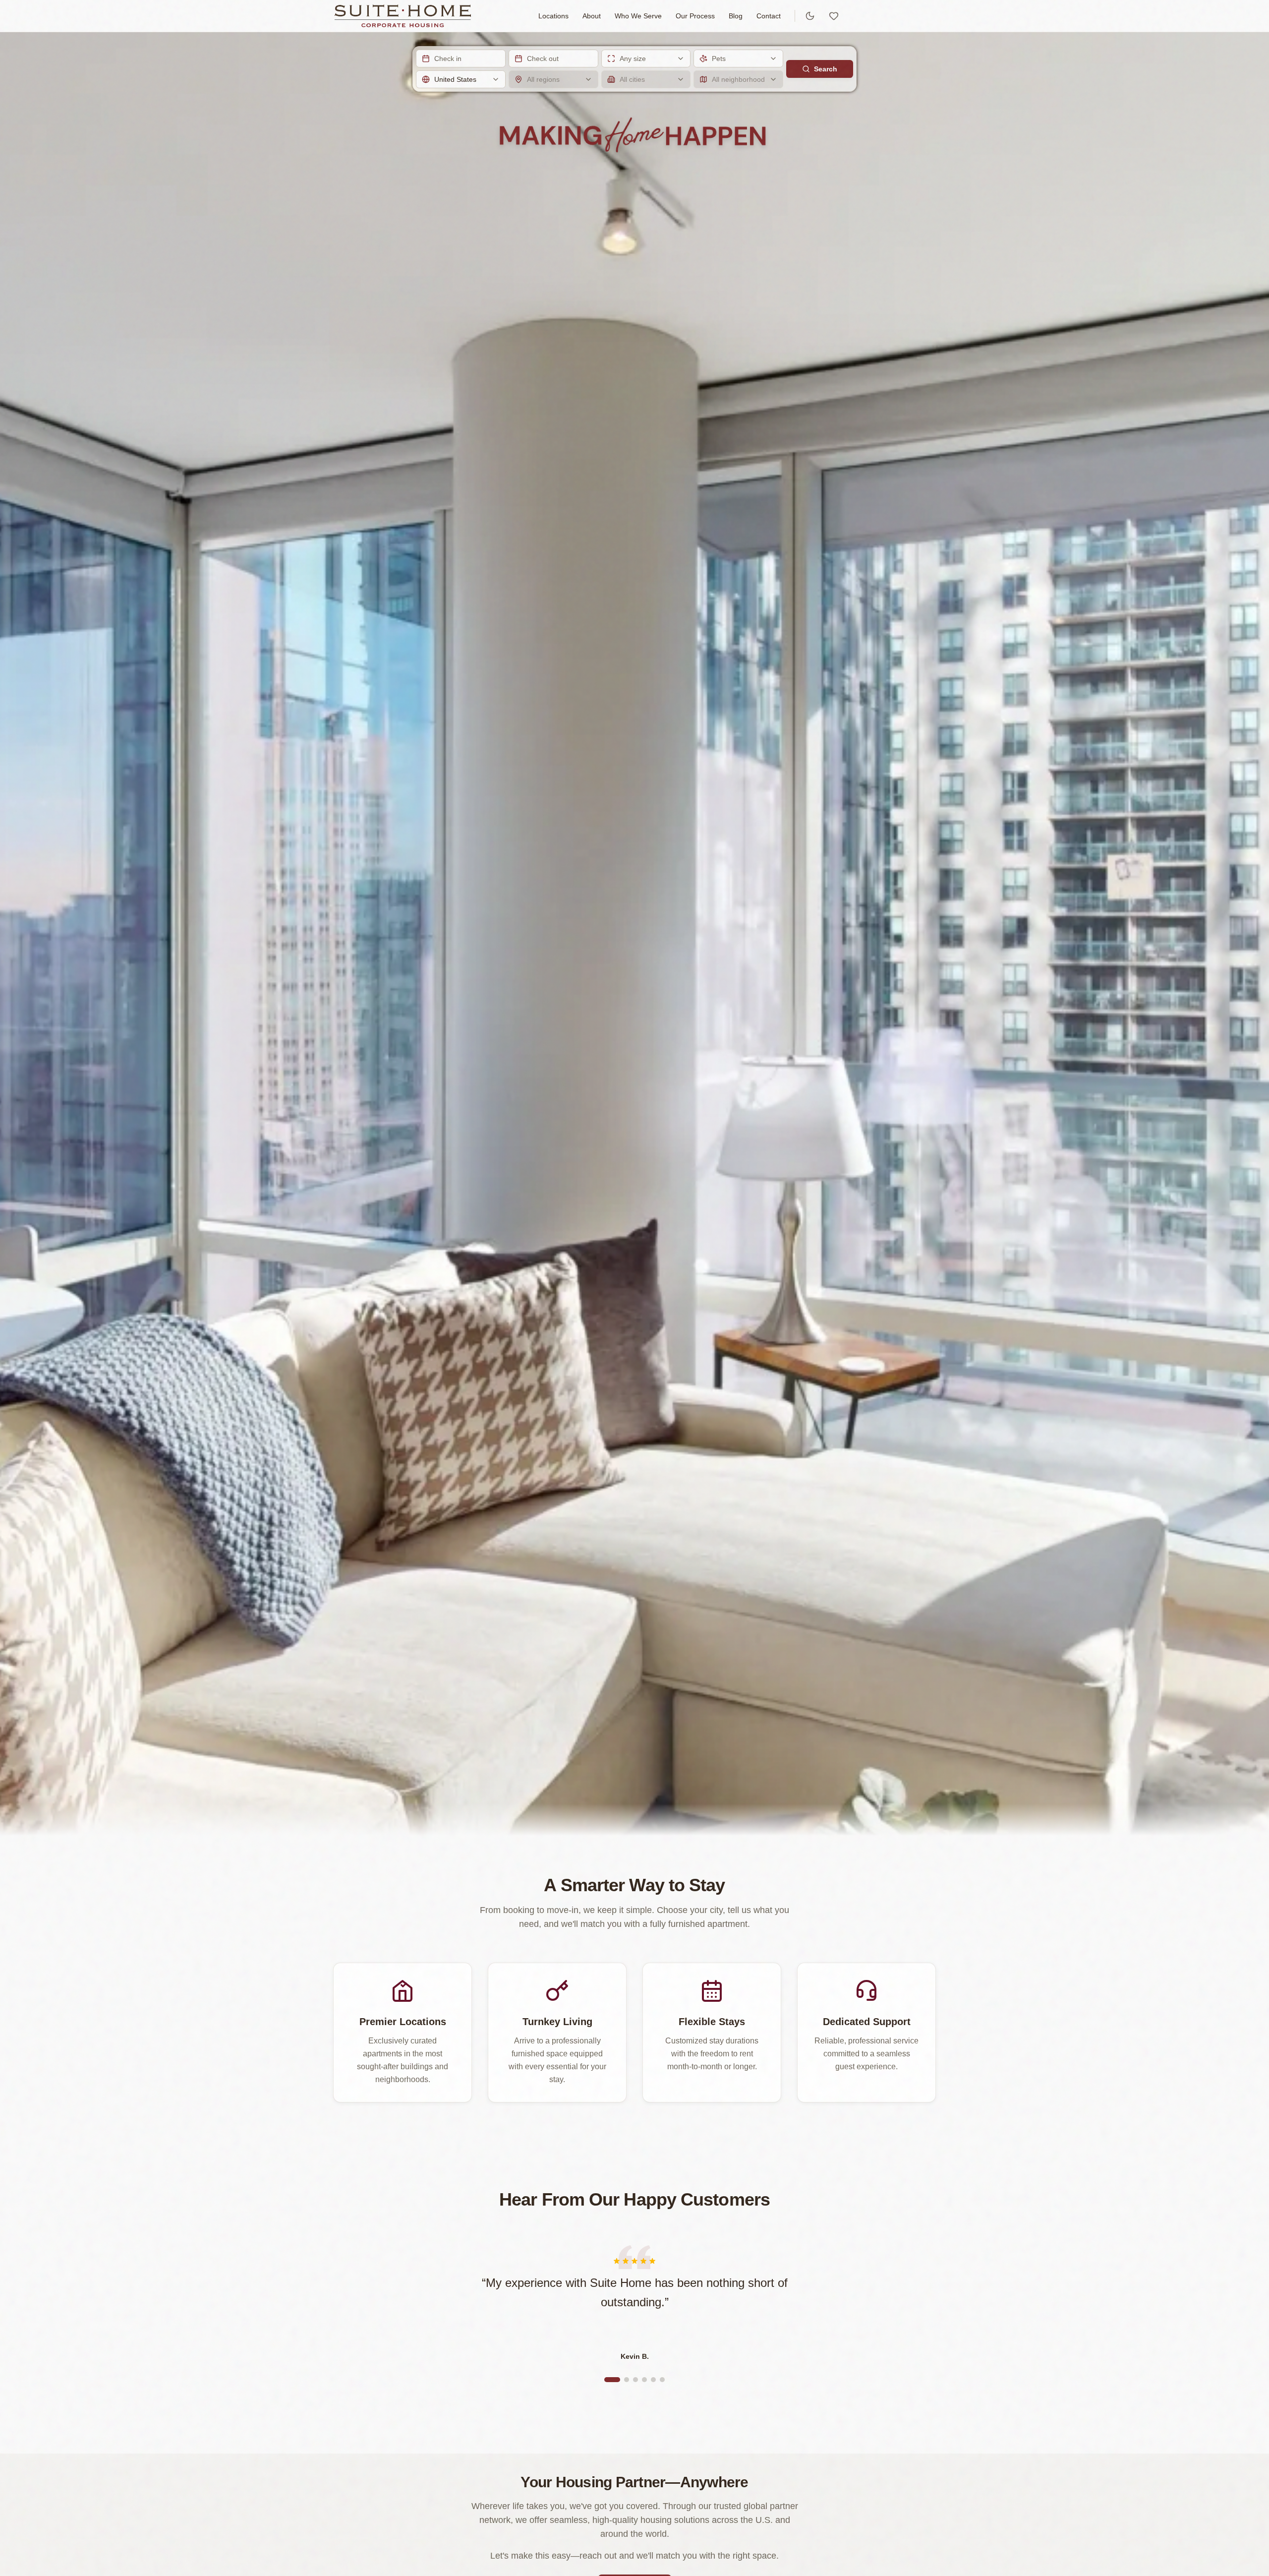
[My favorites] (834, 16)
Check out (543, 59)
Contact (769, 16)
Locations (553, 16)
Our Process (695, 16)
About (592, 16)
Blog (736, 16)
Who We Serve (638, 16)
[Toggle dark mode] (810, 16)
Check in (448, 59)
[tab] (612, 2380)
